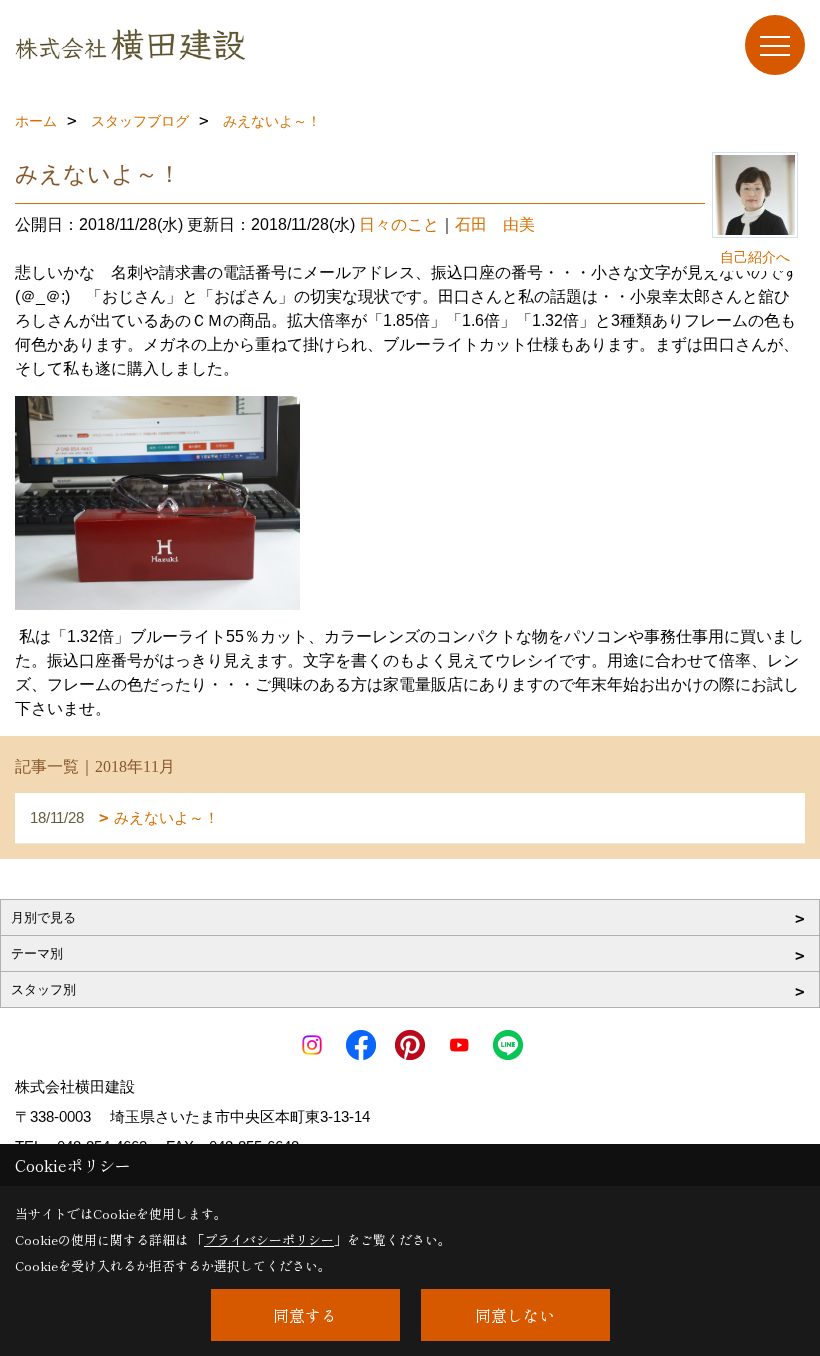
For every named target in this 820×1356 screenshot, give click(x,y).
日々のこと (399, 224)
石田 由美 (495, 224)
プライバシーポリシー (269, 1239)
